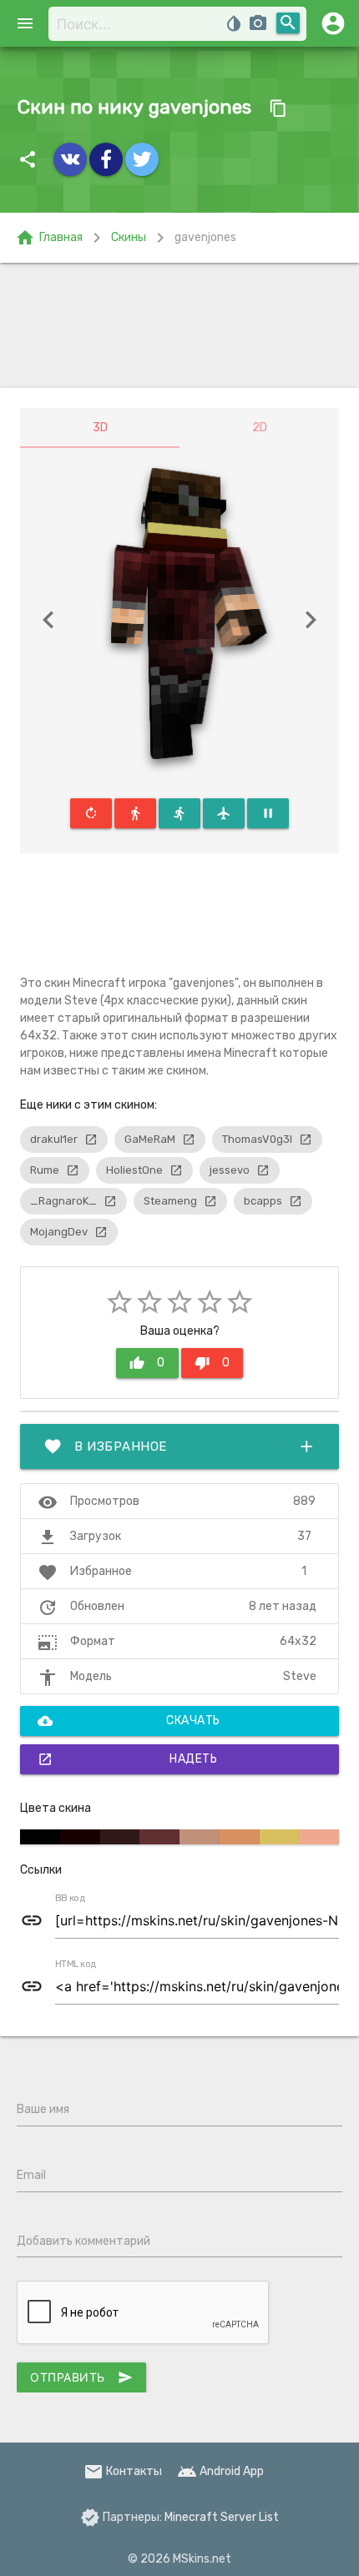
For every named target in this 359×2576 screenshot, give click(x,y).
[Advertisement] (179, 325)
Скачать (129, 1721)
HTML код (76, 1965)
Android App (220, 2471)
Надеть (127, 1759)
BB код (70, 1899)
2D (260, 428)
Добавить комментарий (83, 2241)
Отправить (81, 2377)
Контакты (123, 2471)
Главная (49, 238)
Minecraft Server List (222, 2517)
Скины (129, 237)
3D (100, 428)
